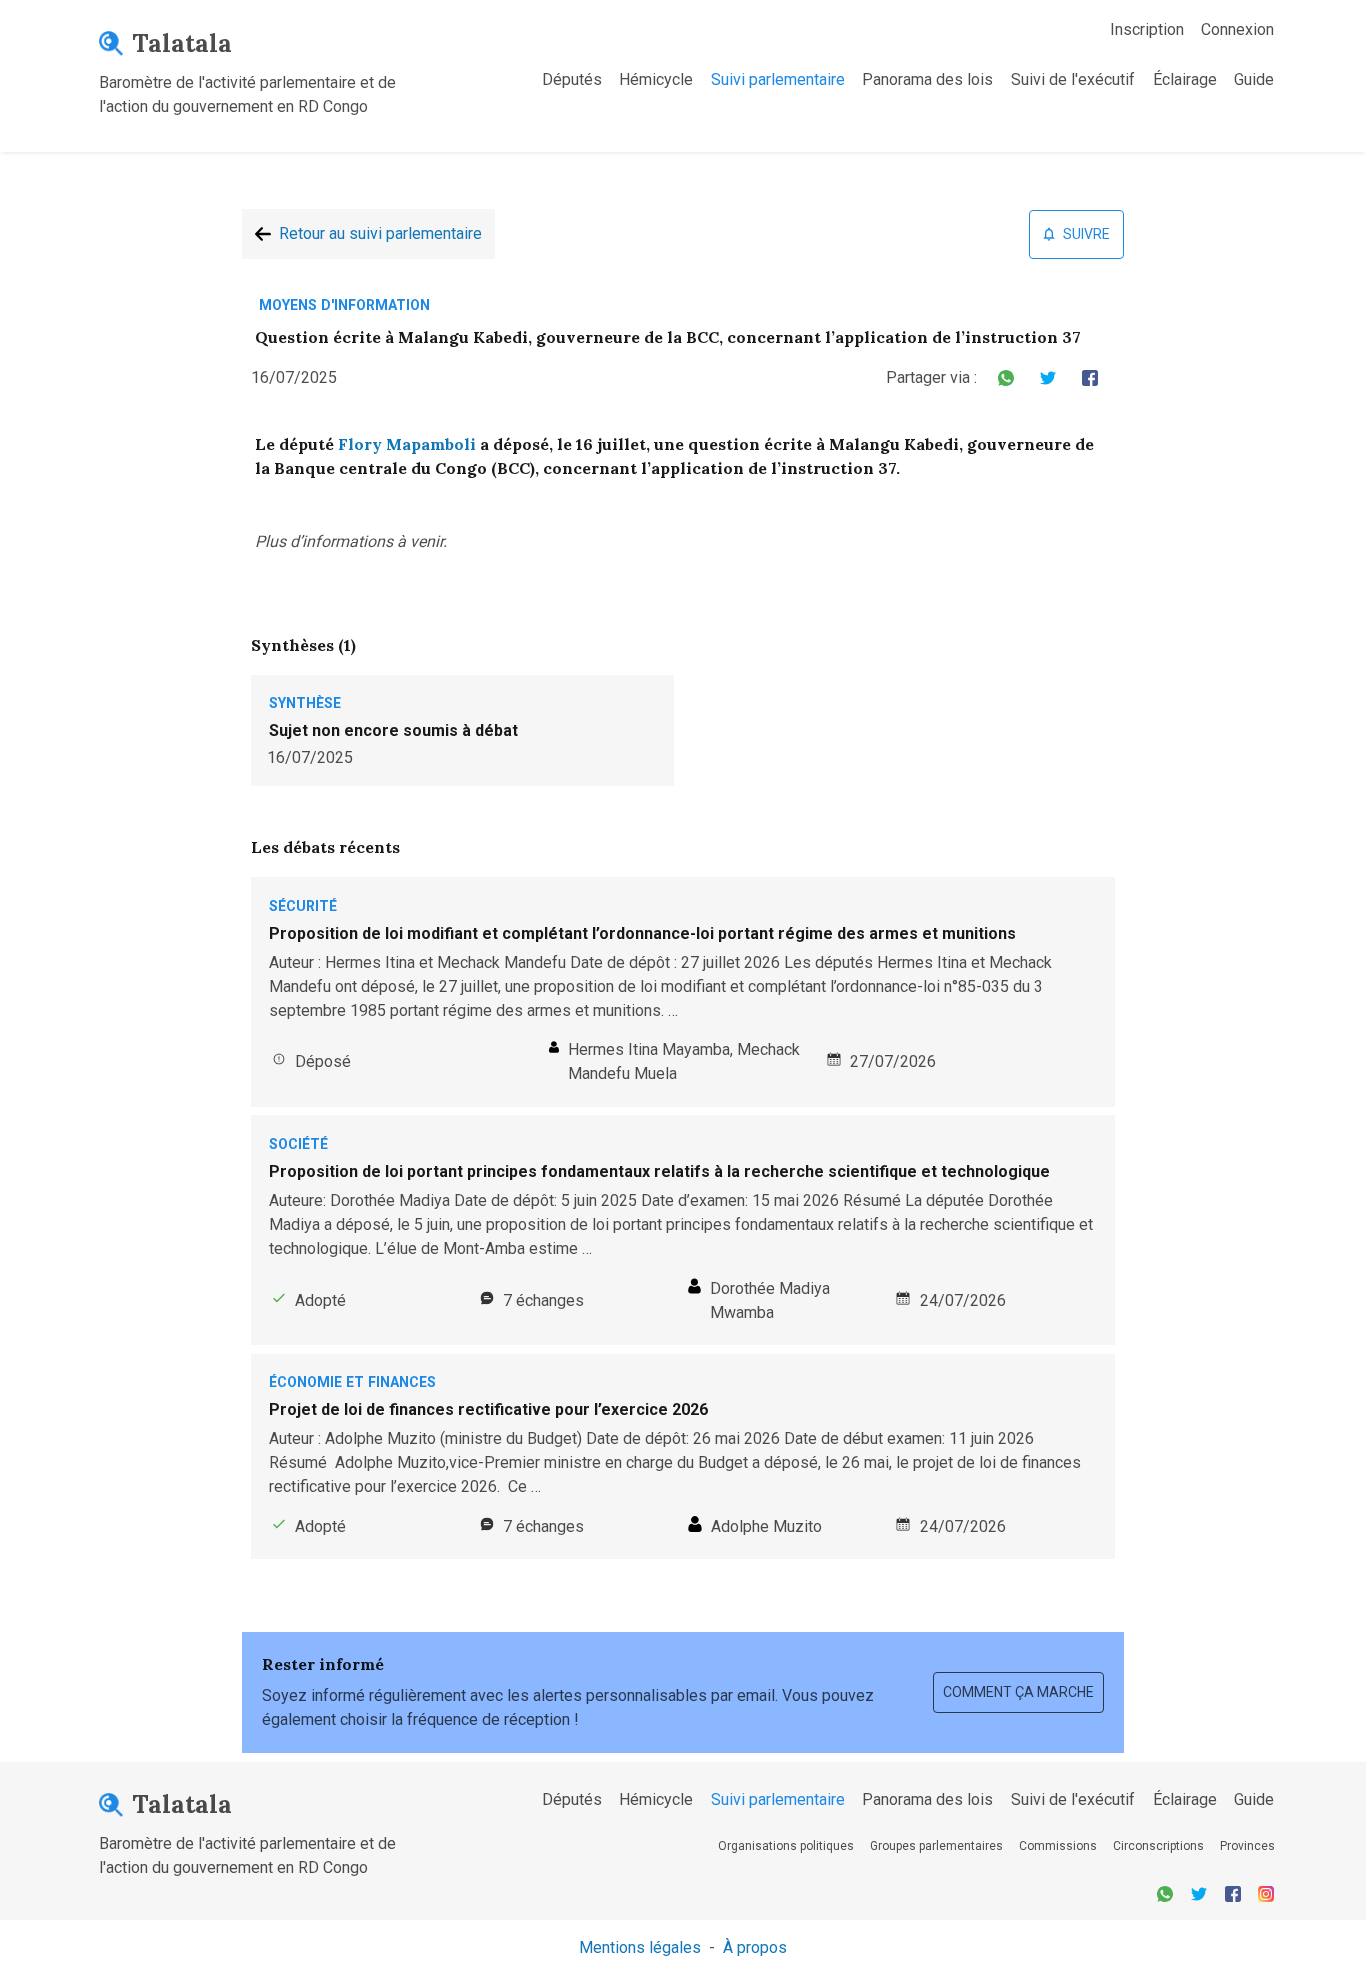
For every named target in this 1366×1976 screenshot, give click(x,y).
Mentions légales (640, 1947)
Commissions (1058, 1846)
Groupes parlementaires (936, 1846)
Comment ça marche (1018, 1692)
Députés (572, 79)
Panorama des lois (927, 79)
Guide (1254, 79)
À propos (755, 1947)
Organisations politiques (786, 1846)
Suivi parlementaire (778, 79)
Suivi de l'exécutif (1073, 79)
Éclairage (1185, 79)
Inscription (1147, 29)
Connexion (1237, 29)
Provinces (1247, 1846)
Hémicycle (656, 79)
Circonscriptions (1158, 1846)
